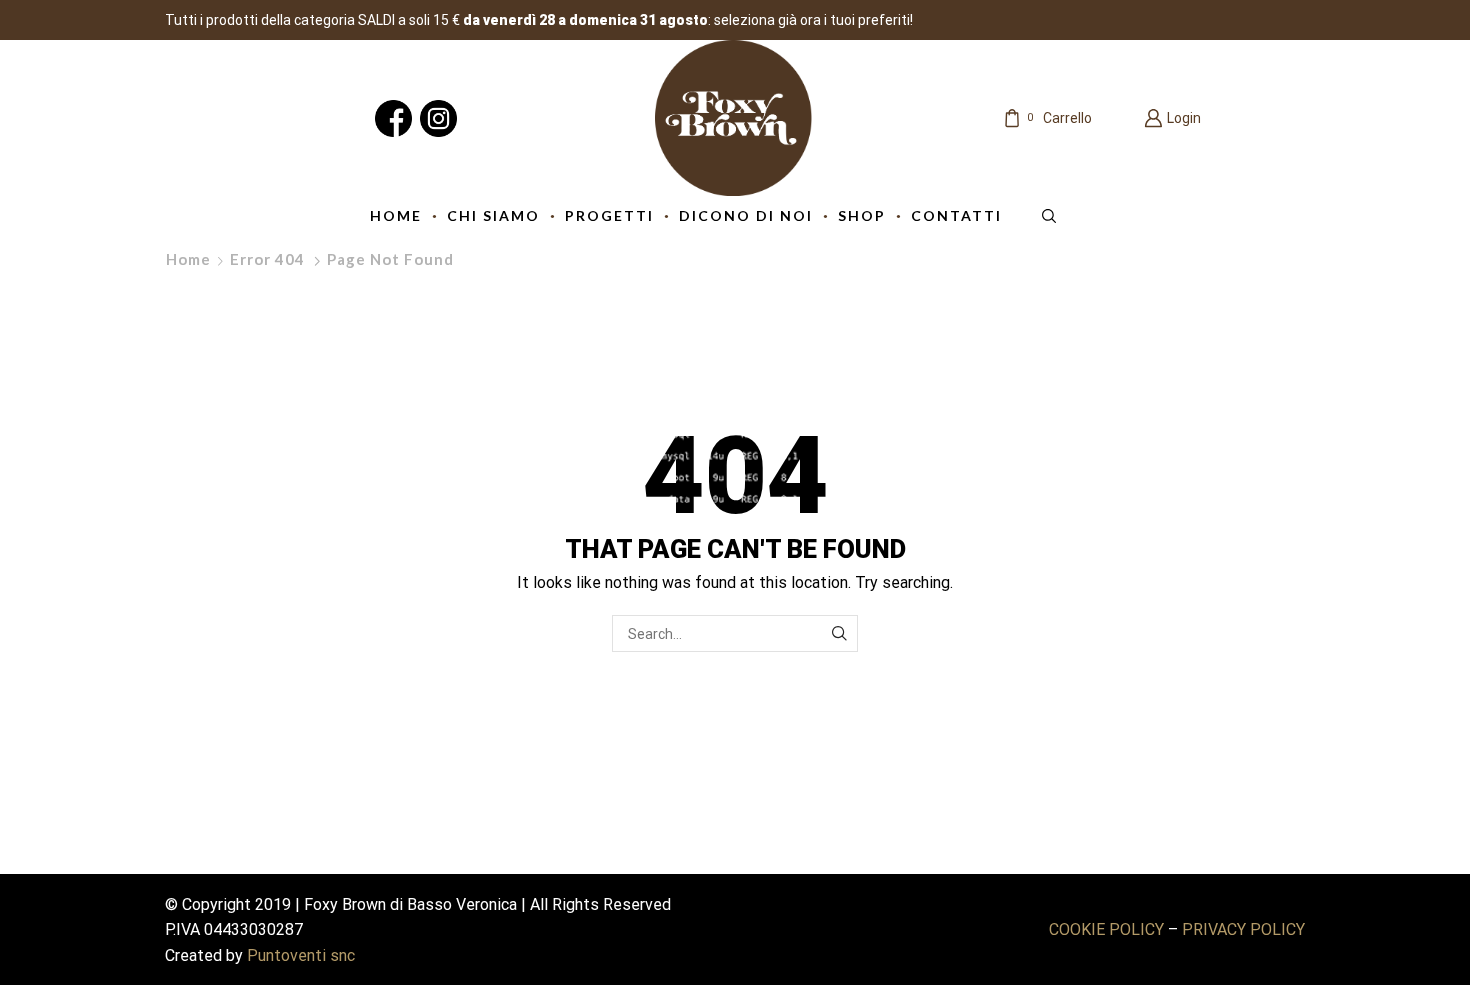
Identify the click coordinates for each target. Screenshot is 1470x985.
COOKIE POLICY (1106, 929)
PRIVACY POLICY (1243, 929)
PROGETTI (609, 215)
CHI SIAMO (493, 215)
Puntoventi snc (301, 955)
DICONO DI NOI (746, 215)
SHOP (862, 215)
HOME (396, 215)
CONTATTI (956, 215)
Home (188, 259)
